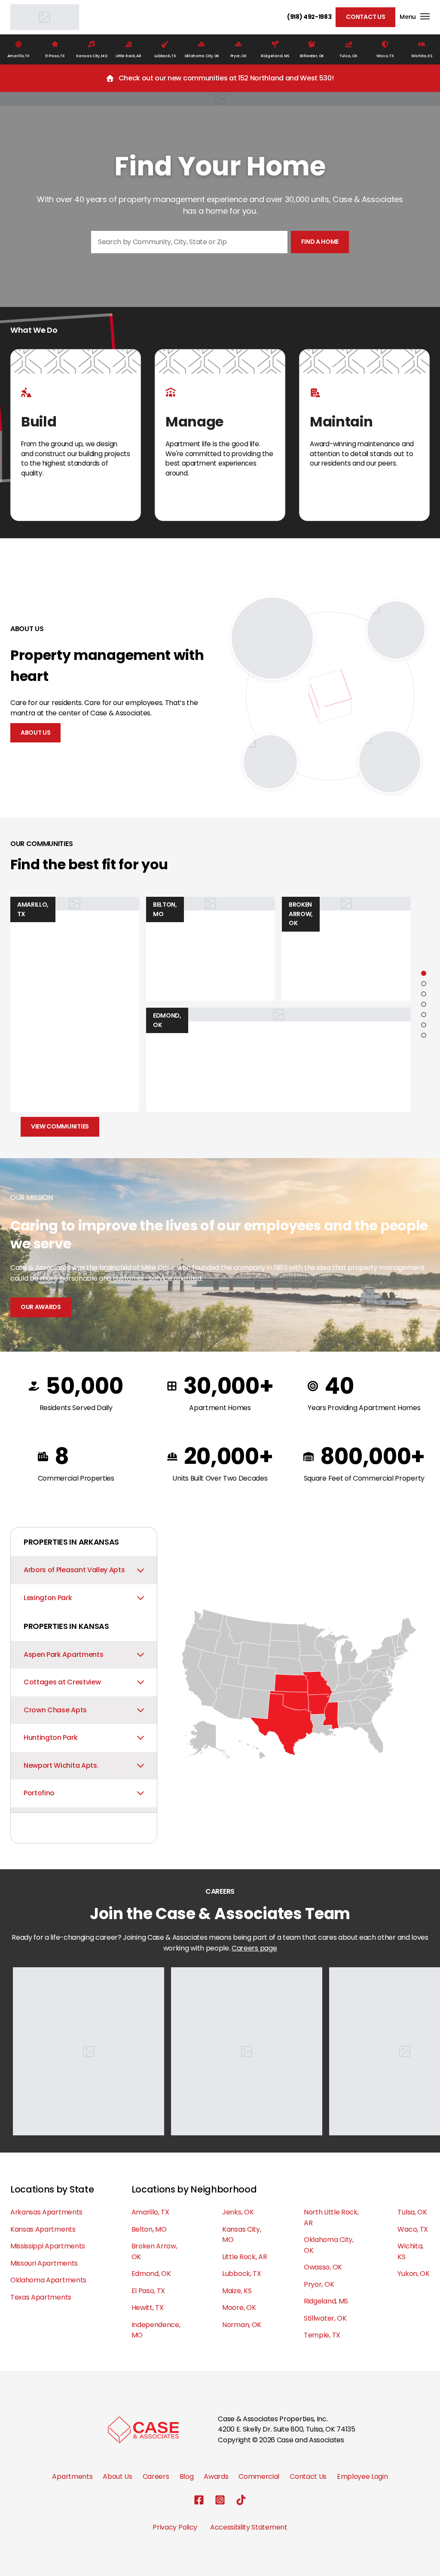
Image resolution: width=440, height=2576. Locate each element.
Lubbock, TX (241, 2274)
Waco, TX (412, 2229)
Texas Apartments (41, 2297)
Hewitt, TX (148, 2308)
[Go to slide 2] (424, 984)
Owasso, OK (323, 2267)
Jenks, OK (238, 2212)
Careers (156, 2476)
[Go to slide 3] (424, 994)
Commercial (259, 2476)
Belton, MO (149, 2229)
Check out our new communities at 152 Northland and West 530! (226, 78)
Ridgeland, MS (326, 2301)
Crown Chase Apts (55, 1710)
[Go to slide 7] (424, 1035)
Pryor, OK (319, 2284)
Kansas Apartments (43, 2229)
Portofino (39, 1793)
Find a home (320, 242)
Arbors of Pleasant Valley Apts (74, 1570)
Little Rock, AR (244, 2257)
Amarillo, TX (150, 2212)
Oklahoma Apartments (48, 2280)
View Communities (60, 1126)
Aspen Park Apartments (63, 1654)
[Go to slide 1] (424, 973)
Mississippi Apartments (48, 2246)
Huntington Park (50, 1737)
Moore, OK (239, 2308)
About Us (35, 733)
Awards (216, 2476)
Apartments (72, 2476)
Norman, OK (242, 2325)
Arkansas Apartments (46, 2212)
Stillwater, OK (325, 2318)
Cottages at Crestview (62, 1682)
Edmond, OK (151, 2274)
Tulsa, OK (412, 2212)
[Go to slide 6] (424, 1025)
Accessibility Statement (249, 2527)
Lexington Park (48, 1598)
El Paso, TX (148, 2291)
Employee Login (362, 2476)
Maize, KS (237, 2291)
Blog (187, 2476)
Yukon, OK (413, 2274)
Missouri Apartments (44, 2263)
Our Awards (41, 1307)
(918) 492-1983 (309, 17)
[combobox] (189, 242)
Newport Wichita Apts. (61, 1765)
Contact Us (365, 17)
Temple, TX (322, 2335)
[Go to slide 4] (424, 1004)
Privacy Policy (175, 2527)
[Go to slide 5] (424, 1015)
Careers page (254, 1948)
